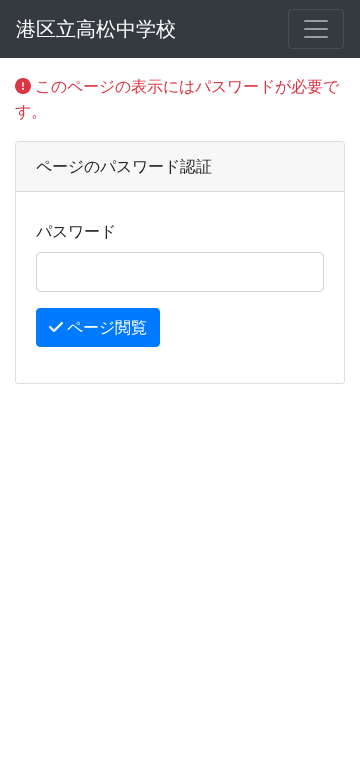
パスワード (76, 231)
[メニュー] (316, 29)
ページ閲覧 (105, 327)
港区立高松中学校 (96, 29)
